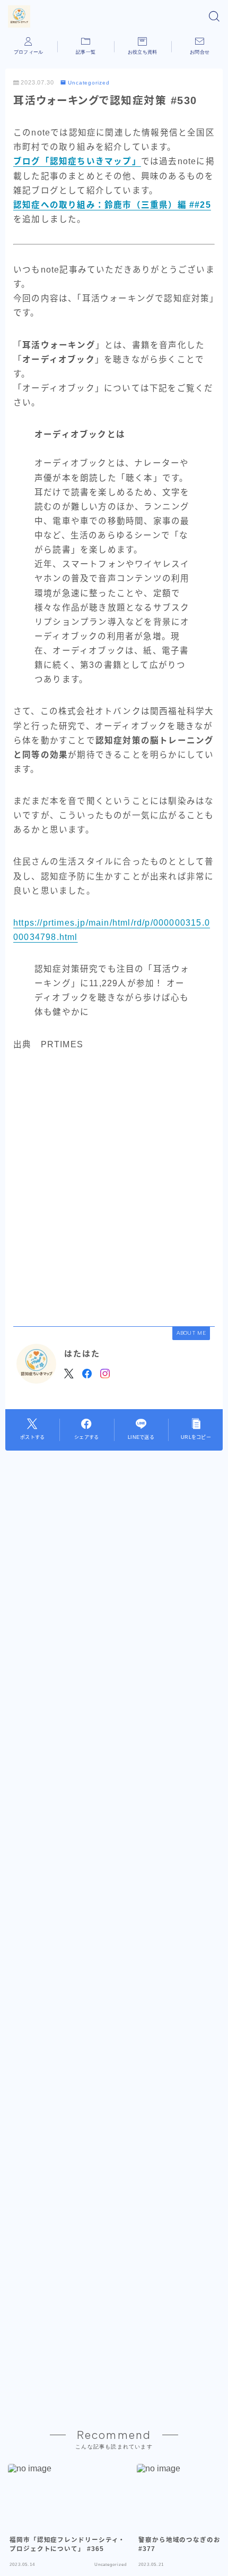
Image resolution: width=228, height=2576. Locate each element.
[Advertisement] (114, 1188)
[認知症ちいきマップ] (19, 16)
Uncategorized (89, 83)
